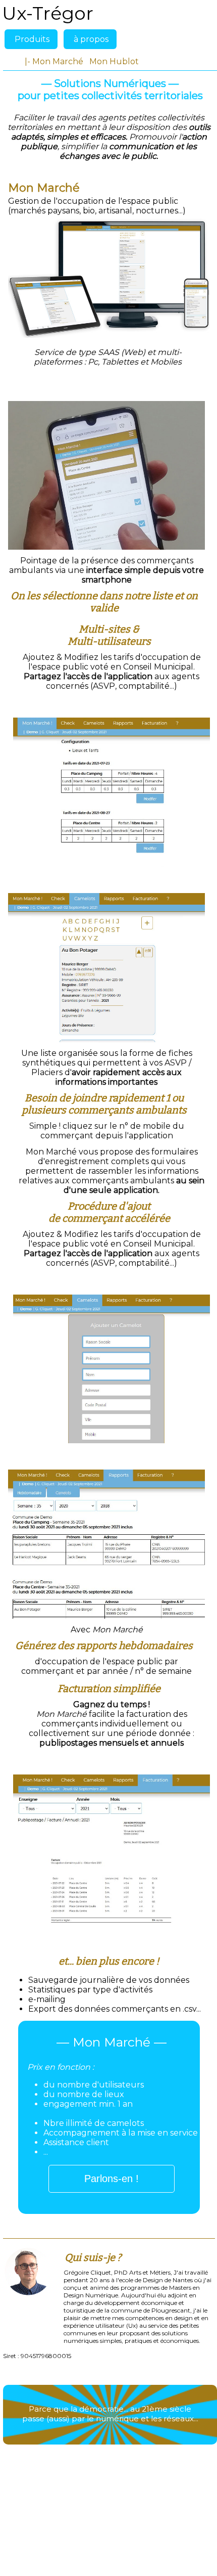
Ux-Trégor (48, 13)
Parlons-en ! (112, 2179)
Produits (32, 39)
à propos (91, 39)
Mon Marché (58, 61)
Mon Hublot (114, 61)
